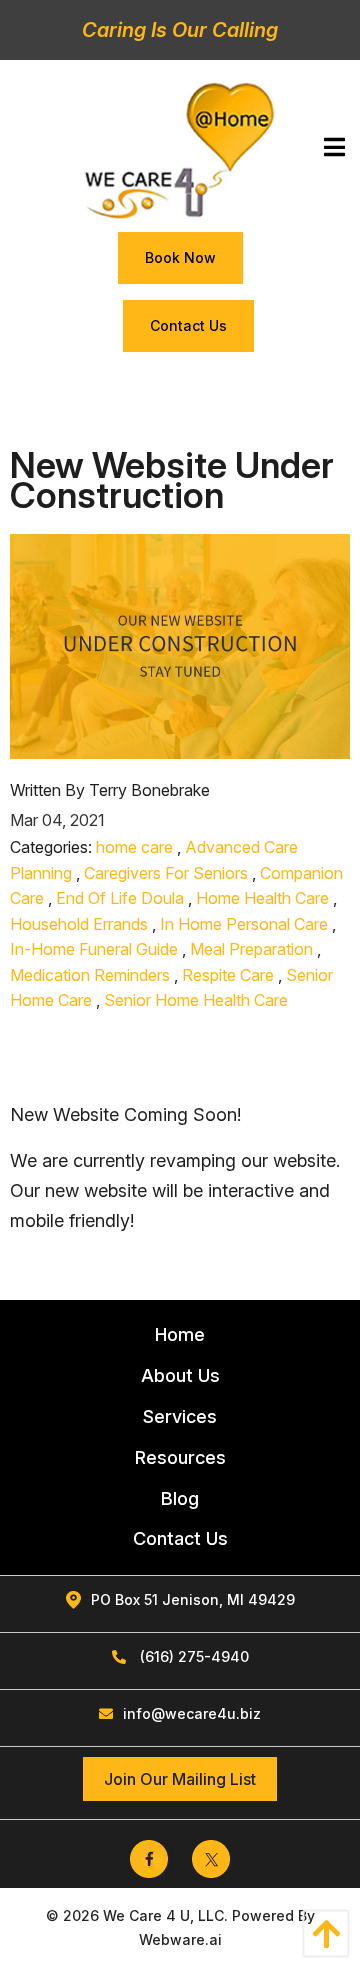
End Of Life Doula (120, 898)
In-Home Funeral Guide (94, 949)
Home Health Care (262, 898)
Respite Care (228, 975)
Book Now (180, 257)
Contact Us (188, 325)
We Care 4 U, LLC (163, 1915)
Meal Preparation (251, 949)
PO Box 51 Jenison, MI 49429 (193, 1599)
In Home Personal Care (244, 924)
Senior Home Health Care (196, 1000)
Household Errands (79, 924)
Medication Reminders (90, 975)
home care (134, 847)
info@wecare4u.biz (192, 1713)
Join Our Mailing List (180, 1779)
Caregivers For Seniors (166, 873)
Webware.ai (180, 1939)
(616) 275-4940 (192, 1656)
